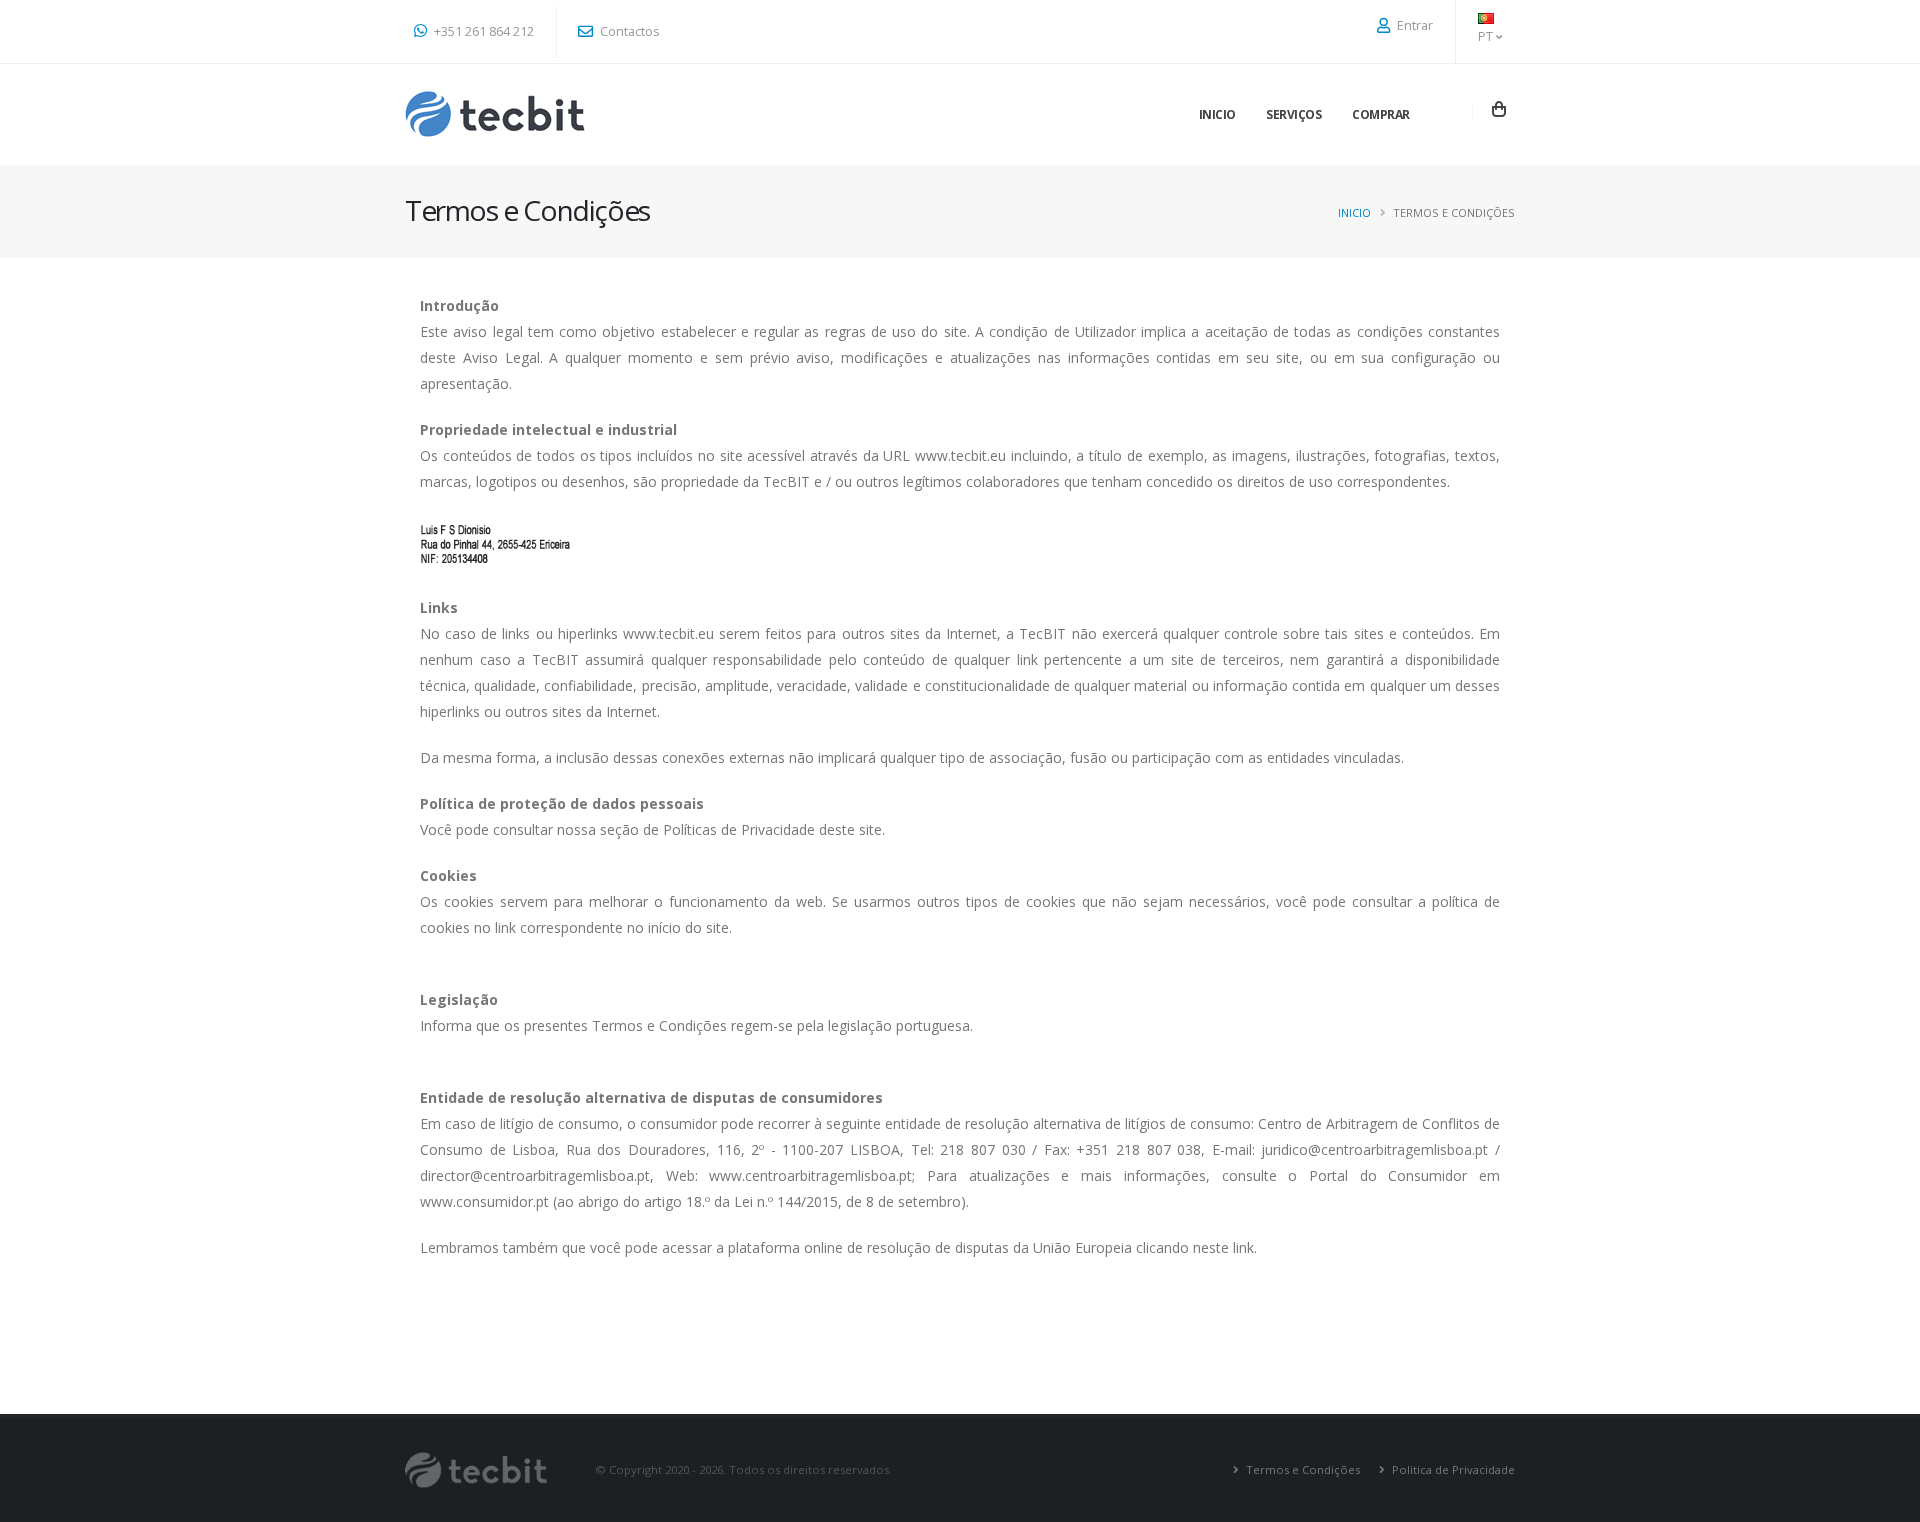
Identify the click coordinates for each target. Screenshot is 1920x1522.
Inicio (1217, 114)
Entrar (1413, 25)
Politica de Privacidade (1452, 1469)
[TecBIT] (496, 114)
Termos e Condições (1301, 1469)
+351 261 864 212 (482, 31)
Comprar (1381, 114)
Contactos (628, 31)
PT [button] (1487, 36)
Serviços (1293, 114)
